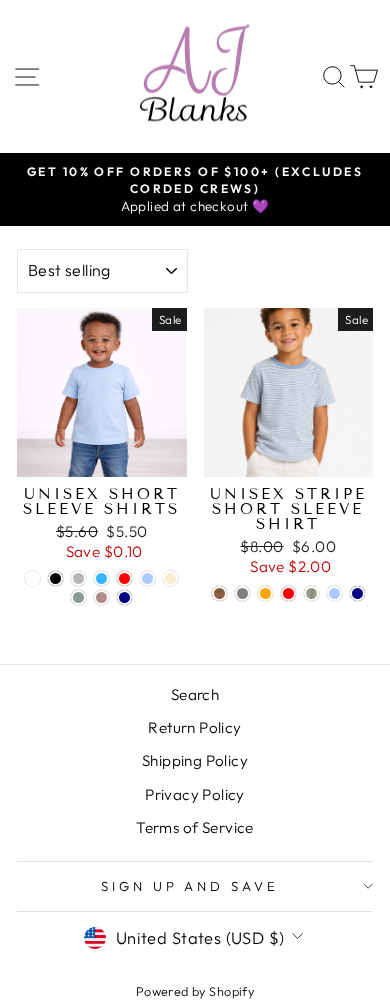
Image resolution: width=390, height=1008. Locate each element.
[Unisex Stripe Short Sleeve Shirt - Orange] (265, 593)
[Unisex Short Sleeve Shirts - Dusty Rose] (101, 597)
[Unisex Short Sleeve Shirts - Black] (55, 578)
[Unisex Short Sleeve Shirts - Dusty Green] (78, 597)
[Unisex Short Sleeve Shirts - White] (32, 578)
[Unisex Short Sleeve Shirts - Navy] (124, 597)
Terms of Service (195, 827)
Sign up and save (190, 886)
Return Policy (194, 727)
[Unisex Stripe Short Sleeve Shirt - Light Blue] (334, 593)
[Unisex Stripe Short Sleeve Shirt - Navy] (357, 593)
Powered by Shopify (195, 991)
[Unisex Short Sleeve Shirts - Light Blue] (147, 578)
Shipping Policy (195, 760)
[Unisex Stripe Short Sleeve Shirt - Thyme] (311, 593)
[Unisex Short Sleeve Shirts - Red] (124, 578)
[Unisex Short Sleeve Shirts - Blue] (101, 578)
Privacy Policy (195, 794)
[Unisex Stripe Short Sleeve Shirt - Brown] (219, 593)
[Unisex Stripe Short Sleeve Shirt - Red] (288, 593)
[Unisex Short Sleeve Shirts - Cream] (170, 578)
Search (195, 694)
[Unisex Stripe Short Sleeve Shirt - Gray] (242, 593)
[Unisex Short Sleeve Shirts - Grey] (78, 578)
